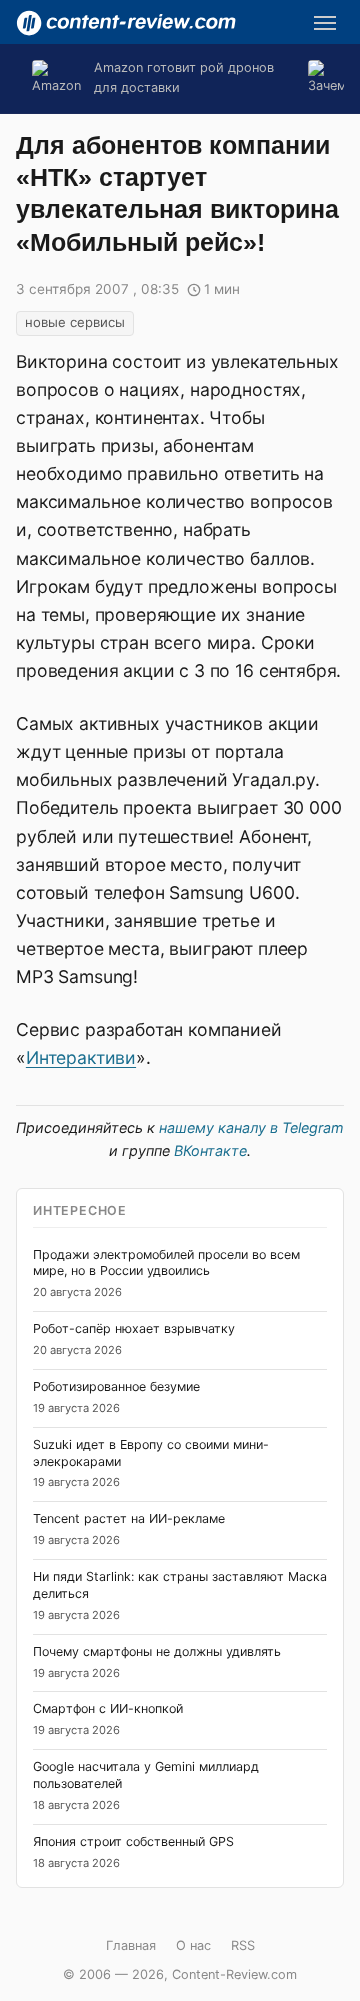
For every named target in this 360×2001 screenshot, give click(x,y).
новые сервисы (75, 322)
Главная (131, 1945)
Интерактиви (81, 1057)
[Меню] (325, 23)
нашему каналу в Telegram (251, 1127)
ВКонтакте (210, 1150)
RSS (243, 1945)
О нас (193, 1945)
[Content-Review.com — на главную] (126, 23)
